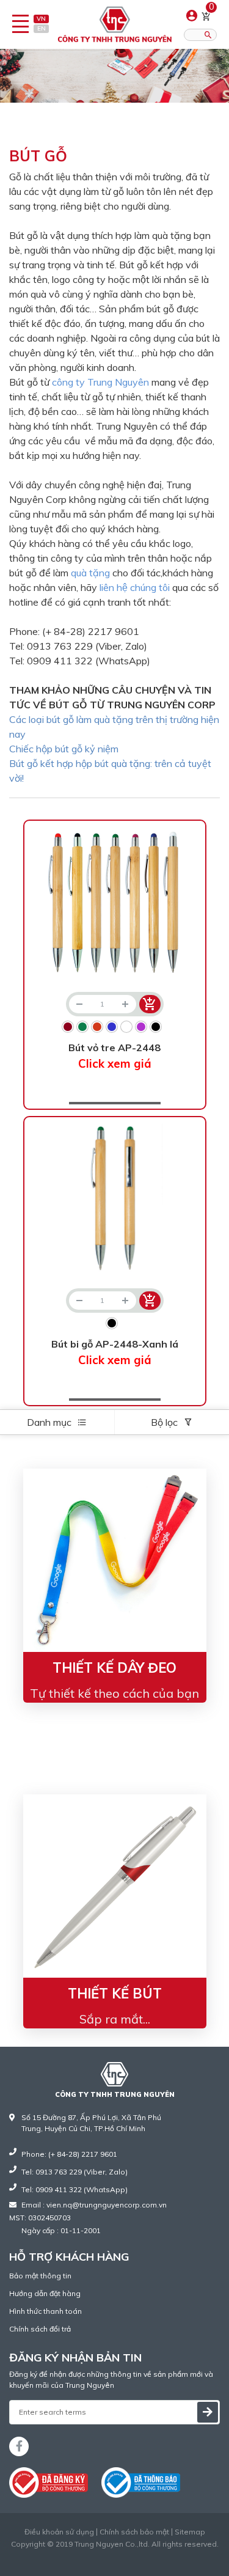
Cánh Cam (144, 2555)
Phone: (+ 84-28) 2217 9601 (69, 2154)
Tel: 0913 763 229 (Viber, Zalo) (75, 2172)
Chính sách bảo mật (134, 2532)
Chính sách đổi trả (40, 2329)
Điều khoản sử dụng (59, 2532)
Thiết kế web (89, 2555)
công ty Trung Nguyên (100, 382)
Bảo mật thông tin (40, 2276)
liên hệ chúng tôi (136, 587)
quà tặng (90, 573)
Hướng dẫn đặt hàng (45, 2293)
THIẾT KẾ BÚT (115, 1994)
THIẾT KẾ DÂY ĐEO (114, 1668)
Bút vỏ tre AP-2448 (114, 1056)
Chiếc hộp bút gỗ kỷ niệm (64, 749)
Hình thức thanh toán (45, 2311)
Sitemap (190, 2532)
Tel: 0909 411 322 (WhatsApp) (75, 2189)
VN (41, 19)
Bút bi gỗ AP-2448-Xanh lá (115, 1352)
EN (42, 28)
